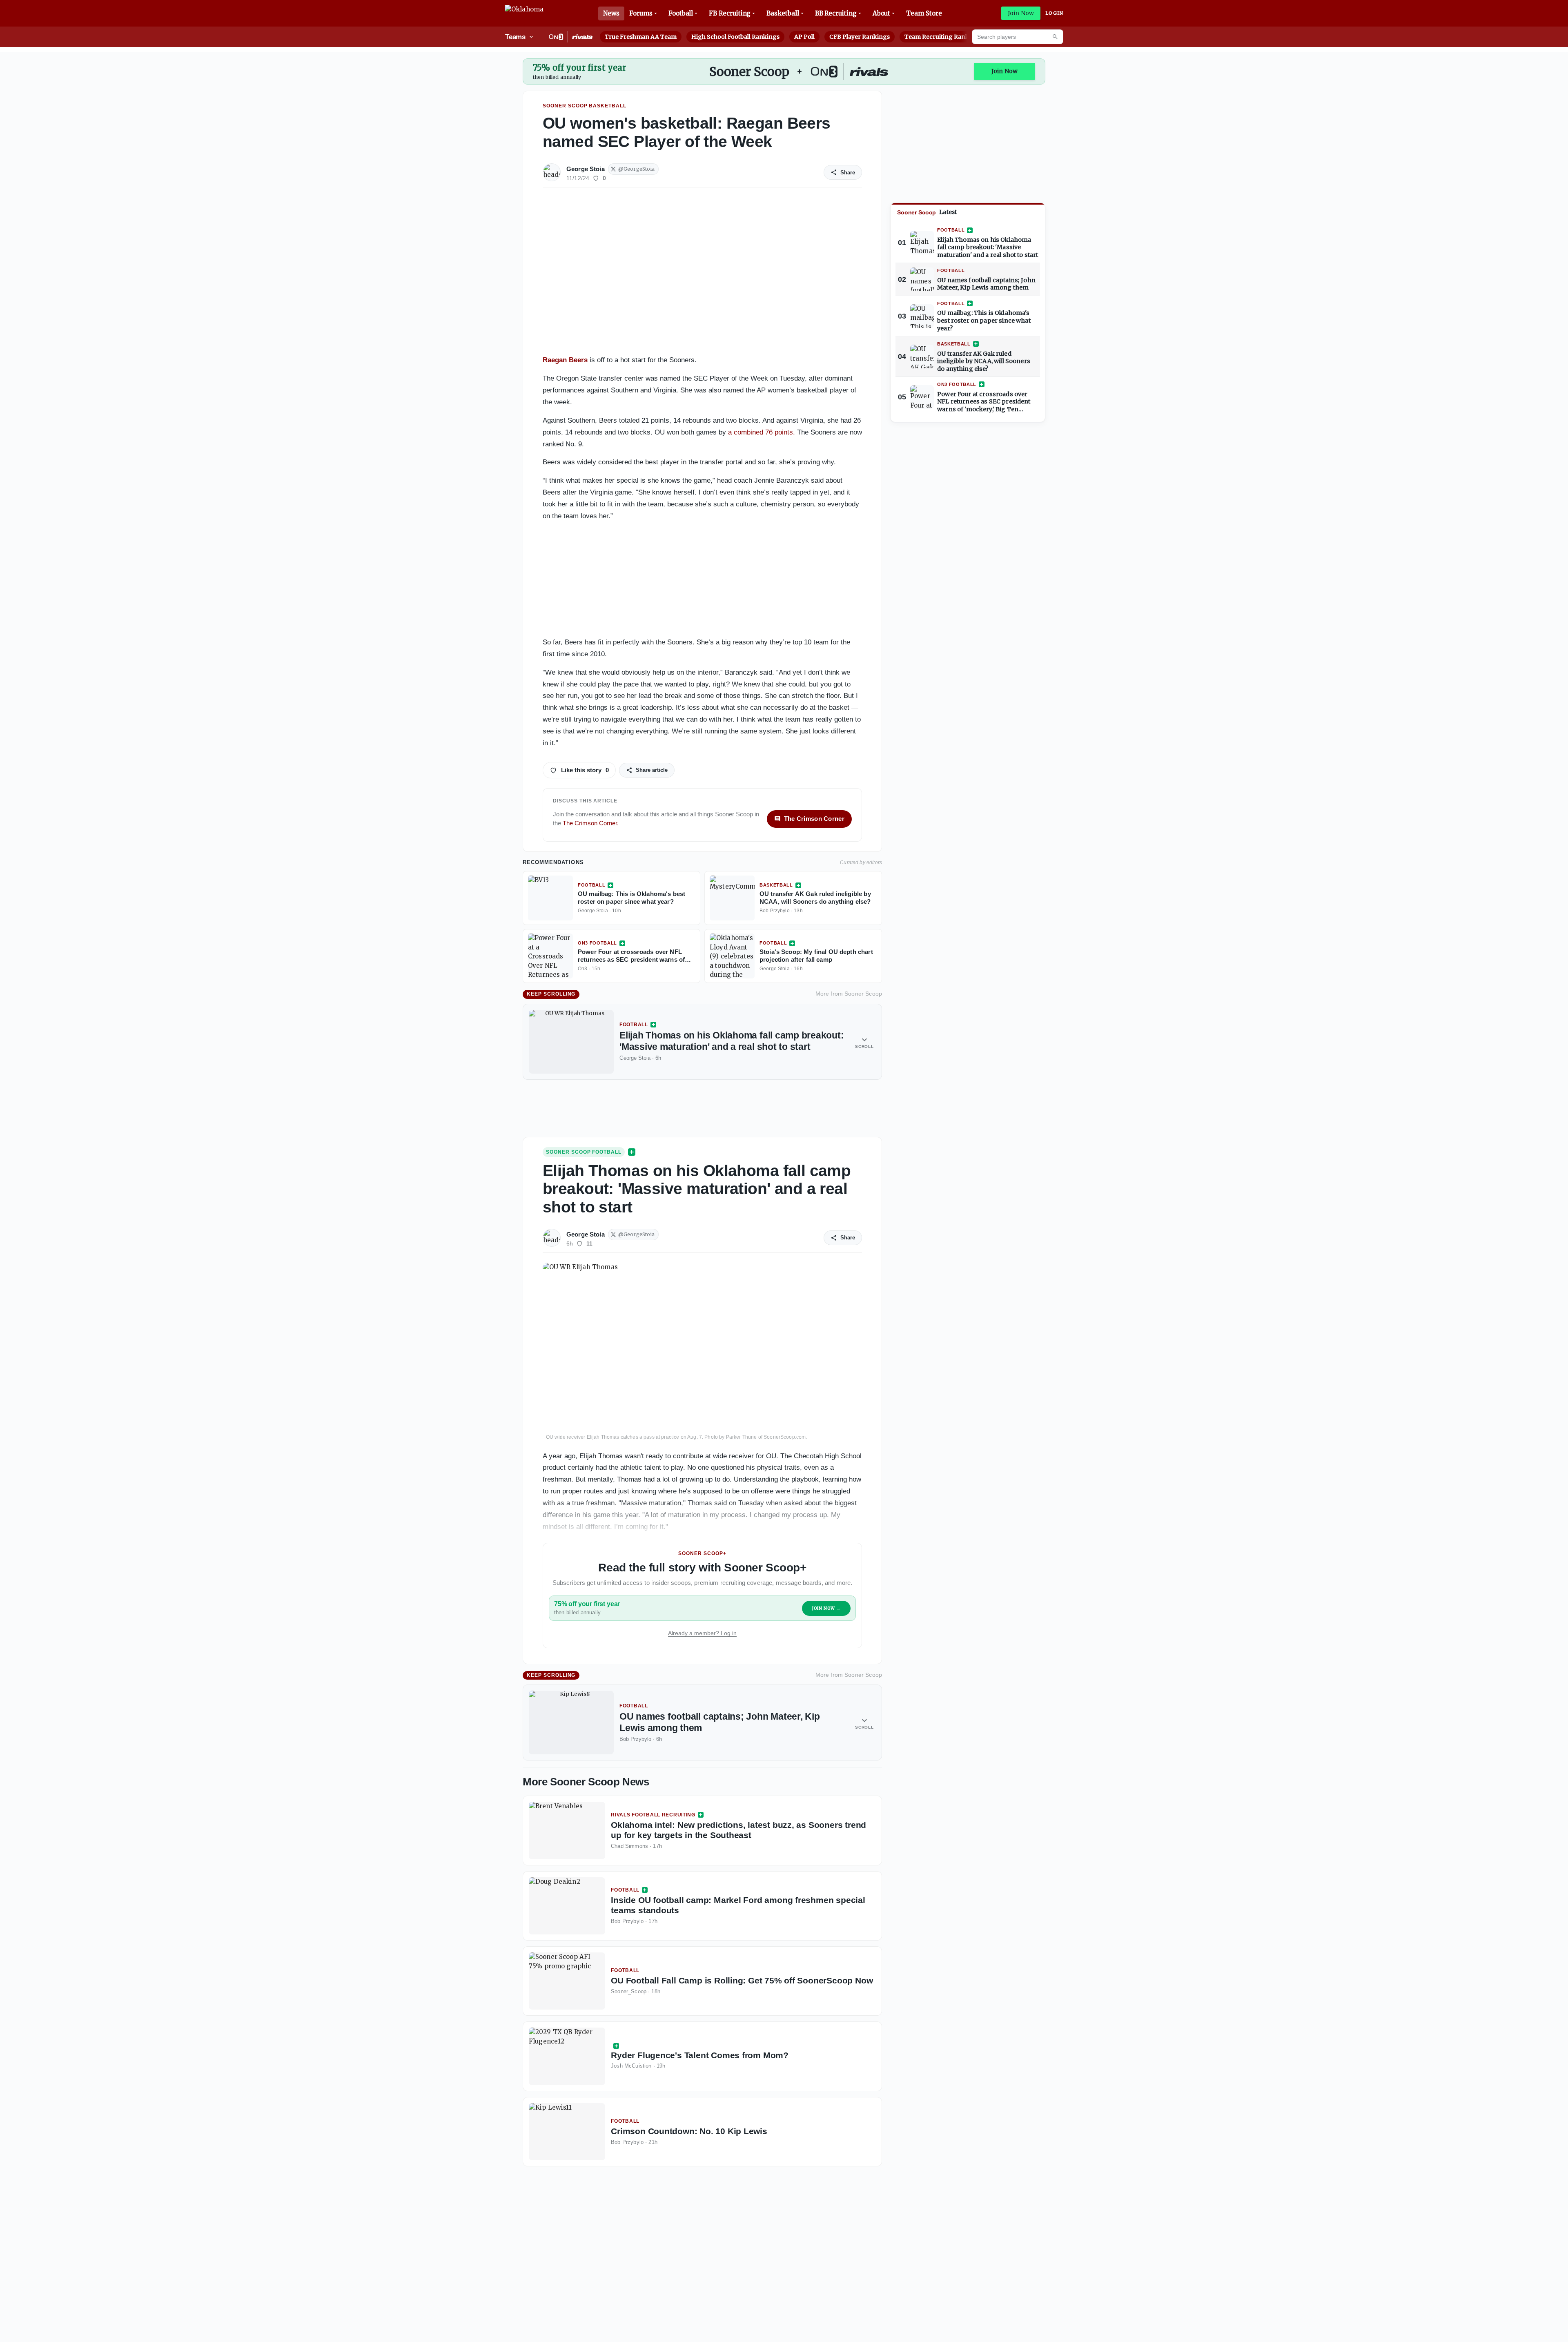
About (882, 13)
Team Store (924, 13)
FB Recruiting (730, 13)
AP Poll (804, 37)
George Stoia (586, 169)
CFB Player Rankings (860, 37)
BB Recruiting (836, 13)
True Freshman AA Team (641, 37)
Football (681, 13)
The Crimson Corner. (591, 823)
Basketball (783, 13)
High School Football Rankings (735, 37)
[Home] (524, 13)
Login (1054, 13)
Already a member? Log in (702, 1633)
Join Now (1021, 13)
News (611, 13)
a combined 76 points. (762, 432)
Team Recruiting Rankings (943, 37)
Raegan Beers (565, 360)
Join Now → (826, 1608)
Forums (641, 13)
